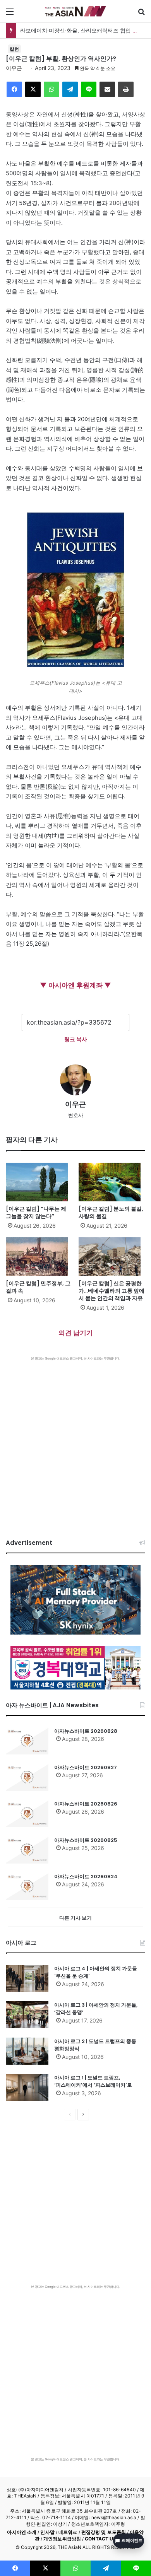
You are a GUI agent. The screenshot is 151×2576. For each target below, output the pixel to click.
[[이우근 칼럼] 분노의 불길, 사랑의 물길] (112, 1182)
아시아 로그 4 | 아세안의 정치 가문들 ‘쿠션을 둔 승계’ (96, 1972)
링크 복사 (76, 1039)
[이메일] (107, 89)
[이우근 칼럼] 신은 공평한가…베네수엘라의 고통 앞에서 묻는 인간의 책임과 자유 (112, 1291)
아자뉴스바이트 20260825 (86, 1840)
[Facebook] (14, 89)
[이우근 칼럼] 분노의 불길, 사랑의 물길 (111, 1212)
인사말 (47, 2532)
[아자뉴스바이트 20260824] (27, 1886)
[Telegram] (70, 89)
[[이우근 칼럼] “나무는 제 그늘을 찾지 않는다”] (39, 1182)
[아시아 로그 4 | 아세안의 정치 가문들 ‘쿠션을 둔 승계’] (27, 1978)
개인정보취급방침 (62, 2539)
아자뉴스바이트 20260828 (86, 1731)
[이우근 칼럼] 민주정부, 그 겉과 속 (38, 1287)
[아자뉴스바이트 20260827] (27, 1777)
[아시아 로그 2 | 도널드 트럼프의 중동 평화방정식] (27, 2051)
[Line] (89, 89)
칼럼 (14, 49)
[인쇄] (126, 89)
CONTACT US (100, 2539)
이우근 (14, 68)
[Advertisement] (75, 1440)
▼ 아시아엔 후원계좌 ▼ (75, 985)
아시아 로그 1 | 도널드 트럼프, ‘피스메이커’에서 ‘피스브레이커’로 (93, 2081)
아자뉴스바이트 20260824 (86, 1876)
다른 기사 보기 (75, 1918)
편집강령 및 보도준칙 (104, 2532)
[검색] (141, 14)
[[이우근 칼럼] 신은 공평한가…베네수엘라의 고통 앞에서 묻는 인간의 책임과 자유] (112, 1257)
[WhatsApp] (51, 89)
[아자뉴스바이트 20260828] (27, 1741)
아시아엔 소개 (22, 2532)
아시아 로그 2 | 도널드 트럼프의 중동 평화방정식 (95, 2045)
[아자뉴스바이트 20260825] (27, 1850)
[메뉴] (10, 14)
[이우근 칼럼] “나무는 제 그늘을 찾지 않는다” (36, 1212)
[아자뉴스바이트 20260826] (27, 1814)
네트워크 (68, 2532)
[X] (33, 89)
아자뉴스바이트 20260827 (86, 1767)
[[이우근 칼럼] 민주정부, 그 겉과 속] (39, 1257)
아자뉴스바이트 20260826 (86, 1804)
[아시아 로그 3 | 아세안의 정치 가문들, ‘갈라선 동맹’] (27, 2015)
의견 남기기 (76, 1333)
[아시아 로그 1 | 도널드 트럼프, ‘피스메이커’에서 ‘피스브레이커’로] (27, 2087)
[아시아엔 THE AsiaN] (75, 11)
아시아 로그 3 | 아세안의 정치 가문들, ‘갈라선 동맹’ (96, 2009)
